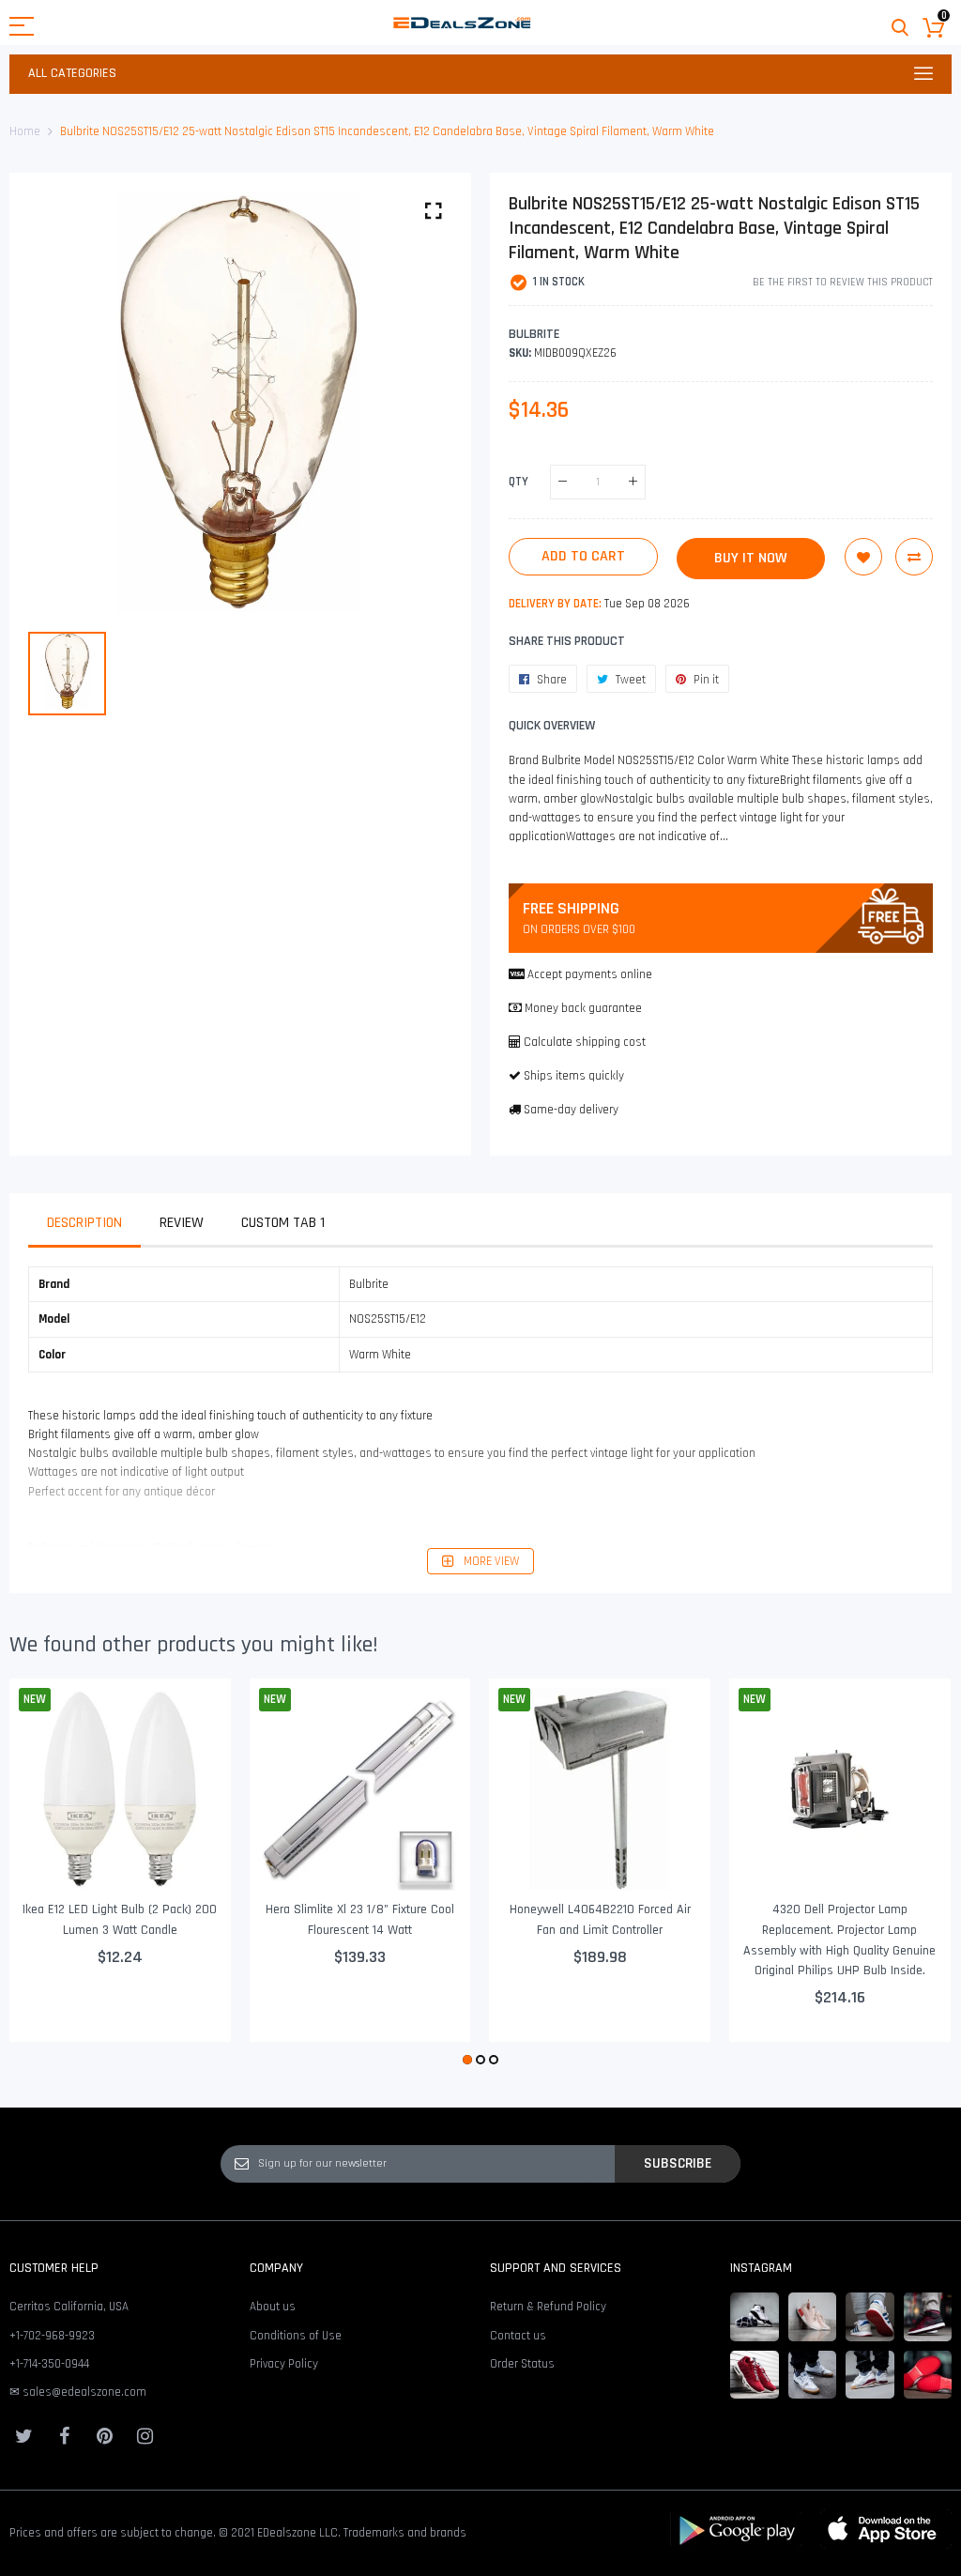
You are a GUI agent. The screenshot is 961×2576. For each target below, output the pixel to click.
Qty (519, 481)
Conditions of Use (296, 2336)
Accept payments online (590, 974)
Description (84, 1223)
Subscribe (678, 2163)
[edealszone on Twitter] (23, 2436)
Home (25, 131)
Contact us (518, 2336)
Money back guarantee (583, 1008)
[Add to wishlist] (863, 557)
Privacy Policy (284, 2364)
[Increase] (633, 482)
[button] (467, 2060)
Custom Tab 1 (283, 1223)
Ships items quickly (574, 1076)
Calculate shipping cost (585, 1042)
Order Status (522, 2364)
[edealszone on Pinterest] (104, 2436)
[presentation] (47, 1875)
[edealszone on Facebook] (64, 2436)
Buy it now (751, 558)
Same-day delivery (571, 1110)
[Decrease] (563, 482)
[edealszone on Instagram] (145, 2436)
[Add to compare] (914, 557)
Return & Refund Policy (548, 2307)
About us (273, 2307)
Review (182, 1223)
